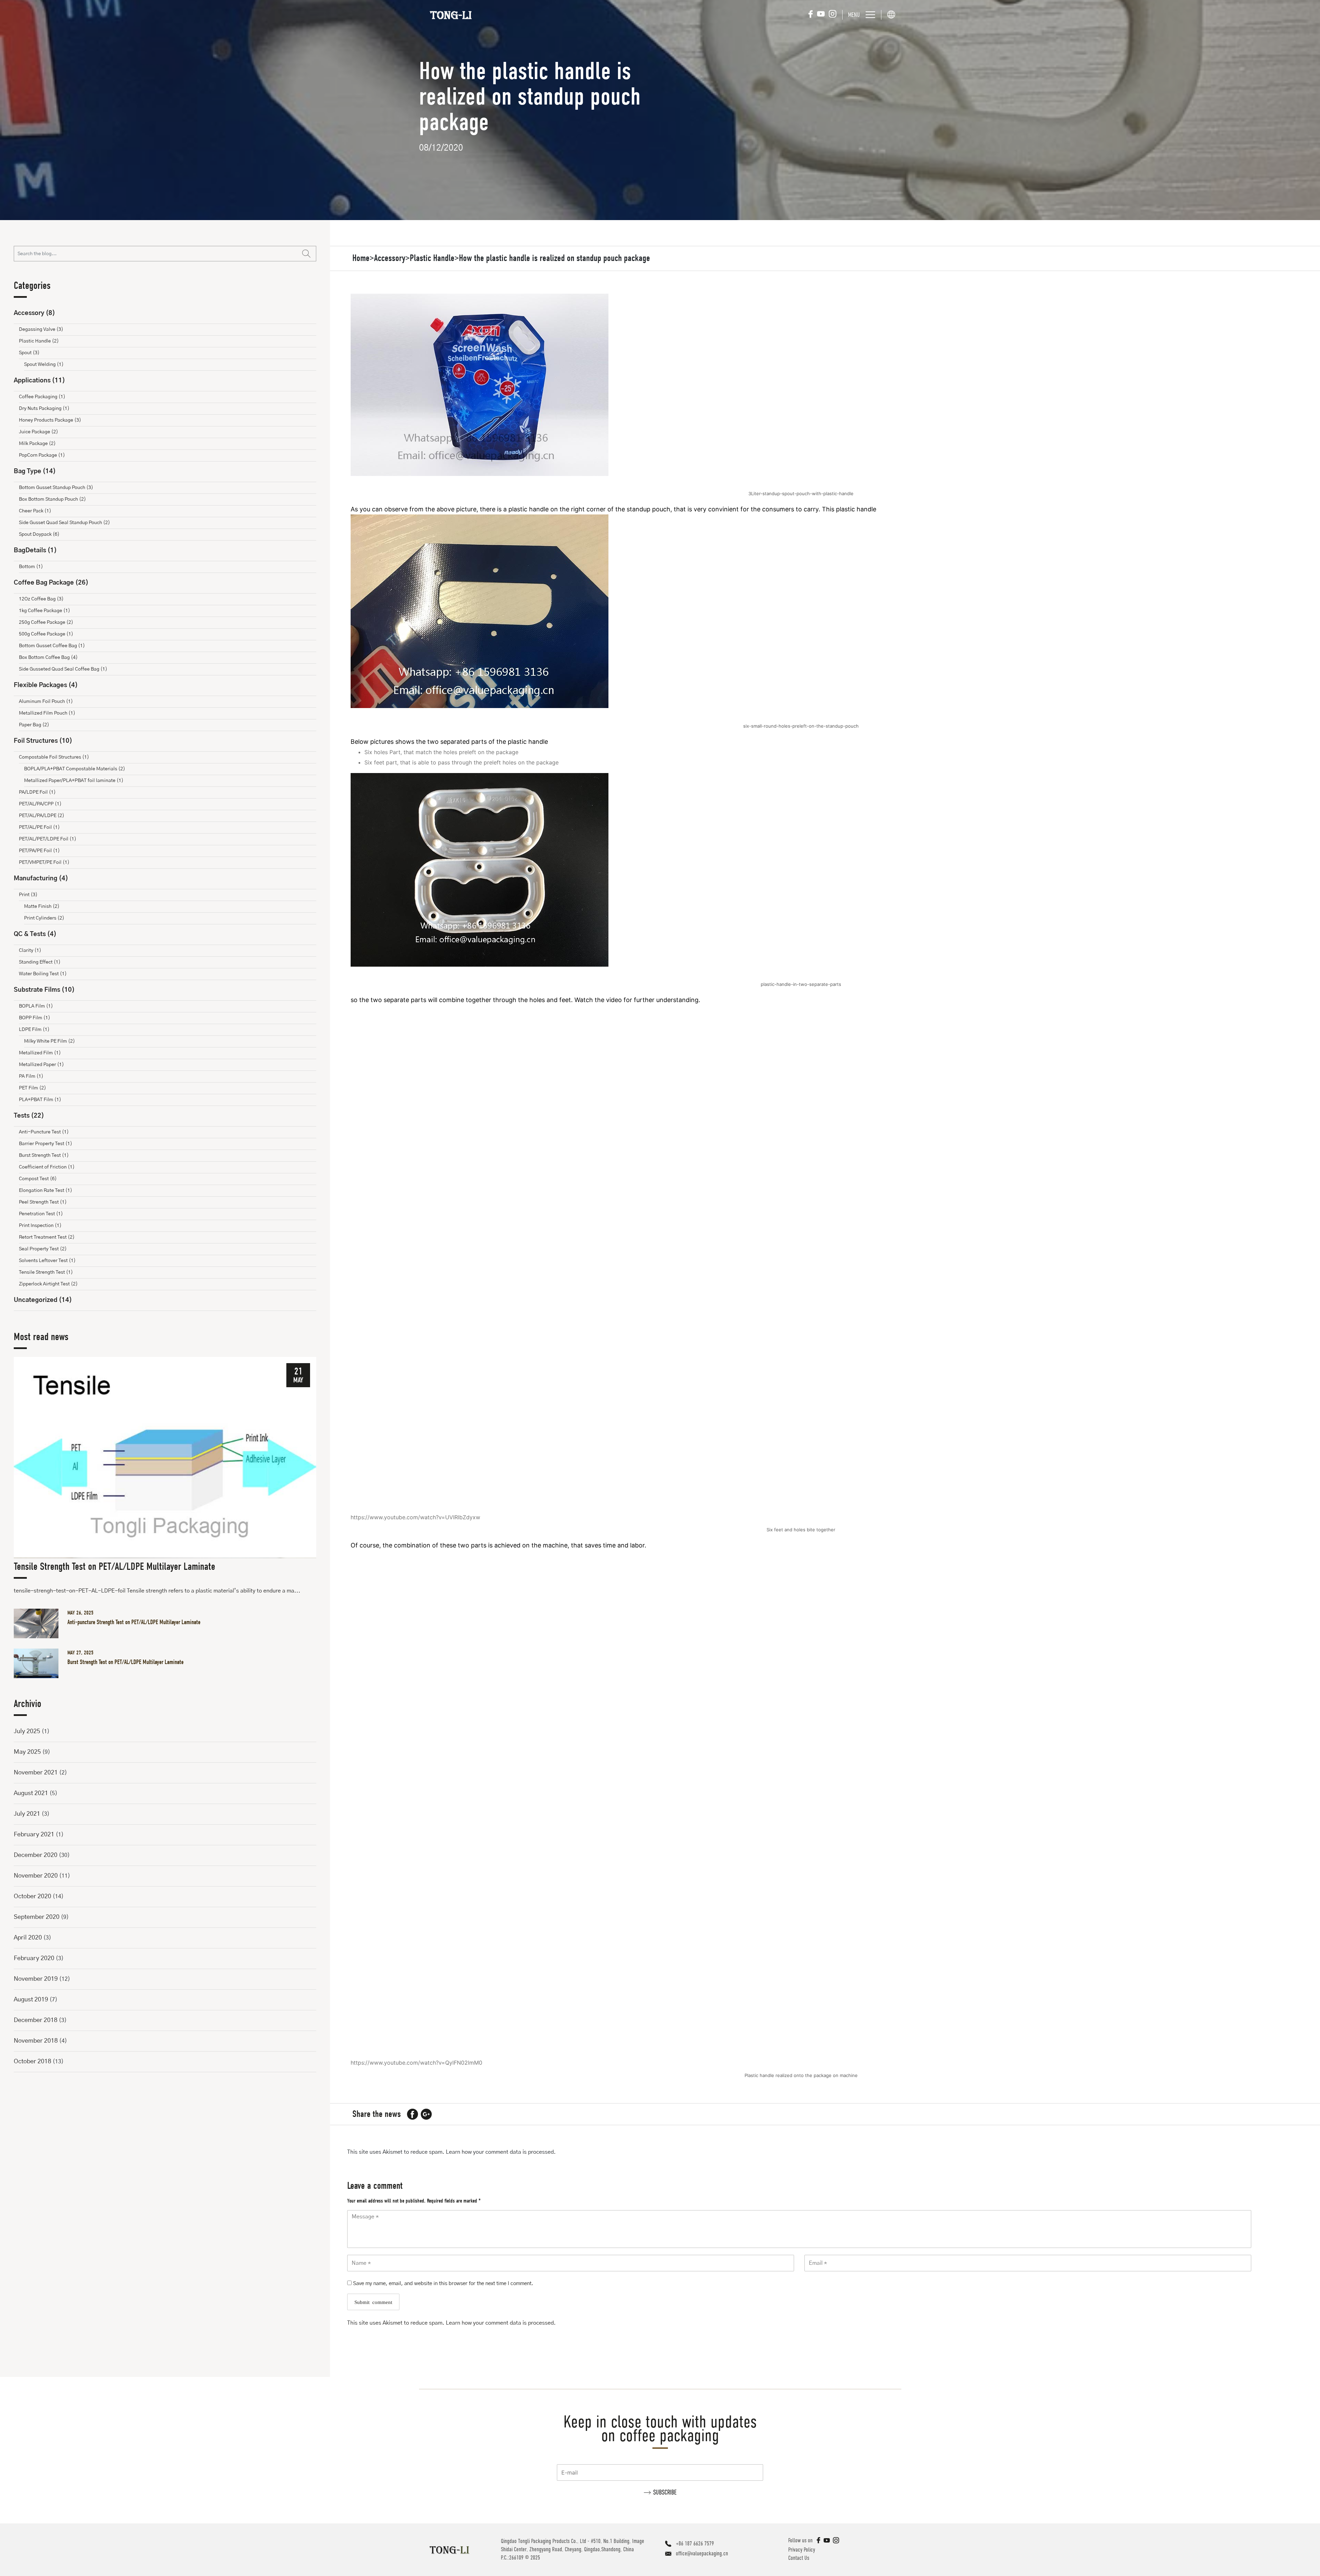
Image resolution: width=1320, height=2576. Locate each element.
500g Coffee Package (46, 634)
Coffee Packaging (42, 397)
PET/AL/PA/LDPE (42, 816)
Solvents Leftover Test (47, 1261)
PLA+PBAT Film (40, 1100)
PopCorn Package (42, 455)
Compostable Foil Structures (54, 757)
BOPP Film (35, 1018)
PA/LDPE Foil (37, 792)
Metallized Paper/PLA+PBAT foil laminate (74, 781)
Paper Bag (34, 725)
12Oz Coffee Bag (41, 599)
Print (28, 895)
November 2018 (36, 2041)
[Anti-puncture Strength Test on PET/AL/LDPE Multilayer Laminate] (39, 1623)
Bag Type (35, 471)
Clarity (30, 950)
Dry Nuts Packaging (44, 409)
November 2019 (36, 1979)
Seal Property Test (43, 1249)
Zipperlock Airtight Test (48, 1284)
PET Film (32, 1088)
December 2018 (36, 2020)
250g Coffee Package (46, 622)
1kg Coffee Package (45, 611)
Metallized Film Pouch (47, 713)
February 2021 (34, 1835)
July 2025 (27, 1731)
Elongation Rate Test (46, 1191)
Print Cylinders (44, 918)
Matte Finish (42, 906)
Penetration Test (41, 1214)
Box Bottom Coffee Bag (48, 657)
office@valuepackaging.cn (702, 2553)
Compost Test (38, 1179)
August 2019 (31, 2000)
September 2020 (37, 1917)
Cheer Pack (35, 511)
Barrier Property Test (46, 1144)
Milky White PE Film (49, 1041)
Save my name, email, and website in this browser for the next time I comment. (443, 2284)
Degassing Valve (41, 329)
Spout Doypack (39, 534)
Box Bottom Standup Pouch (52, 499)
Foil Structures (43, 741)
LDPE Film (34, 1030)
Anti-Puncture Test (44, 1132)
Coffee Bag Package (51, 583)
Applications (39, 381)
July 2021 (27, 1814)
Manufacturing (41, 879)
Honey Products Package (50, 420)
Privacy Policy (802, 2550)
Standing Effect (40, 962)
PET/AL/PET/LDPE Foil (48, 839)
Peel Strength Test (43, 1202)
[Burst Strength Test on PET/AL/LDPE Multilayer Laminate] (39, 1663)
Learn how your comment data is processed (500, 2152)
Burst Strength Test (44, 1155)
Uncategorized (43, 1300)
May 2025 (27, 1752)
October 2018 (32, 2062)
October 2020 (32, 1896)
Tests (29, 1116)
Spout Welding (44, 365)
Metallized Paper (41, 1065)
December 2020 (36, 1855)
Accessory (34, 313)
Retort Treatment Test (47, 1237)
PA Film (31, 1076)
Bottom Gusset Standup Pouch (56, 488)
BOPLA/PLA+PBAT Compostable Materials (75, 769)
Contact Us (799, 2558)
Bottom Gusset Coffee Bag (52, 646)
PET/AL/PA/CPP (40, 804)
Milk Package (37, 444)
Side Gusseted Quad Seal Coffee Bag (63, 669)
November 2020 (36, 1876)
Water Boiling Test (43, 974)
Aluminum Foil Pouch (46, 702)
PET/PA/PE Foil (39, 851)
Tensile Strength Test (46, 1272)
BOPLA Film (36, 1006)
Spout (29, 353)
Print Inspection (40, 1226)
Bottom (31, 567)
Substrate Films (44, 990)
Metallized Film (40, 1053)
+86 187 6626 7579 (695, 2544)
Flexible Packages (46, 685)
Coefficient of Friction (47, 1167)
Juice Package (38, 432)
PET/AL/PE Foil (39, 827)
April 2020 (28, 1938)
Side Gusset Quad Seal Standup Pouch (64, 523)
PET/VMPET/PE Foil (44, 862)
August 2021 (31, 1793)
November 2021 (36, 1773)
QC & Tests (35, 934)
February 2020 (34, 1958)
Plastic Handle (39, 341)
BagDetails (35, 551)
